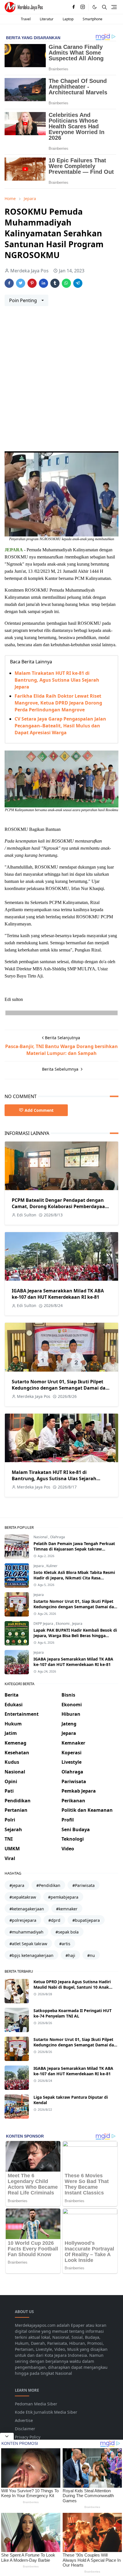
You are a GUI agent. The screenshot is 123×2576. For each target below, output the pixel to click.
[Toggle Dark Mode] (95, 7)
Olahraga (57, 1537)
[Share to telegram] (78, 283)
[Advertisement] (61, 381)
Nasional (41, 1537)
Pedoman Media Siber (36, 2404)
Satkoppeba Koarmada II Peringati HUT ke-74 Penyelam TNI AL (73, 2013)
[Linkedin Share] (43, 283)
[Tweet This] (21, 283)
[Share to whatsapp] (66, 283)
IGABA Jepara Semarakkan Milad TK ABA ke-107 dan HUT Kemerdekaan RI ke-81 (58, 1294)
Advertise (24, 2420)
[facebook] (74, 7)
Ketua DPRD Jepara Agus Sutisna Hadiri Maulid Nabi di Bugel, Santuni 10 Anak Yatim (72, 1987)
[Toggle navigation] (114, 7)
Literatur (47, 19)
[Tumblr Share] (55, 283)
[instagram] (83, 7)
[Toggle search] (104, 7)
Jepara (39, 1566)
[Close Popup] (7, 2436)
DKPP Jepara (44, 1624)
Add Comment (39, 1110)
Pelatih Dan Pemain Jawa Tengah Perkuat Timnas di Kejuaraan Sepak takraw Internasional (74, 1549)
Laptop (68, 19)
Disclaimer (25, 2429)
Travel (26, 19)
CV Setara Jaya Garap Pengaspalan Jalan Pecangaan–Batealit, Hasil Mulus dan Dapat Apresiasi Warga (60, 726)
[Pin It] (32, 283)
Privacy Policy (28, 2437)
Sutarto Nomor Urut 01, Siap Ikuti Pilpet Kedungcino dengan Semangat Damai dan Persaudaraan (60, 1388)
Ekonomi (63, 1624)
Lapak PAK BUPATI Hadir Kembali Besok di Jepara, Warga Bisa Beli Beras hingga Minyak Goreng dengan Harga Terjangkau (75, 1636)
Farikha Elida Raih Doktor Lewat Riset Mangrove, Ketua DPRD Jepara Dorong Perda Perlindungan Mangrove (58, 703)
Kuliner (52, 1566)
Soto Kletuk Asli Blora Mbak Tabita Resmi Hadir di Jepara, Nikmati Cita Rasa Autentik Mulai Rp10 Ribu (74, 1578)
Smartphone (93, 19)
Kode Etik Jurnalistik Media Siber (46, 2412)
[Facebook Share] (9, 283)
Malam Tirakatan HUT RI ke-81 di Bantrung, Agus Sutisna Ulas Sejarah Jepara (57, 680)
